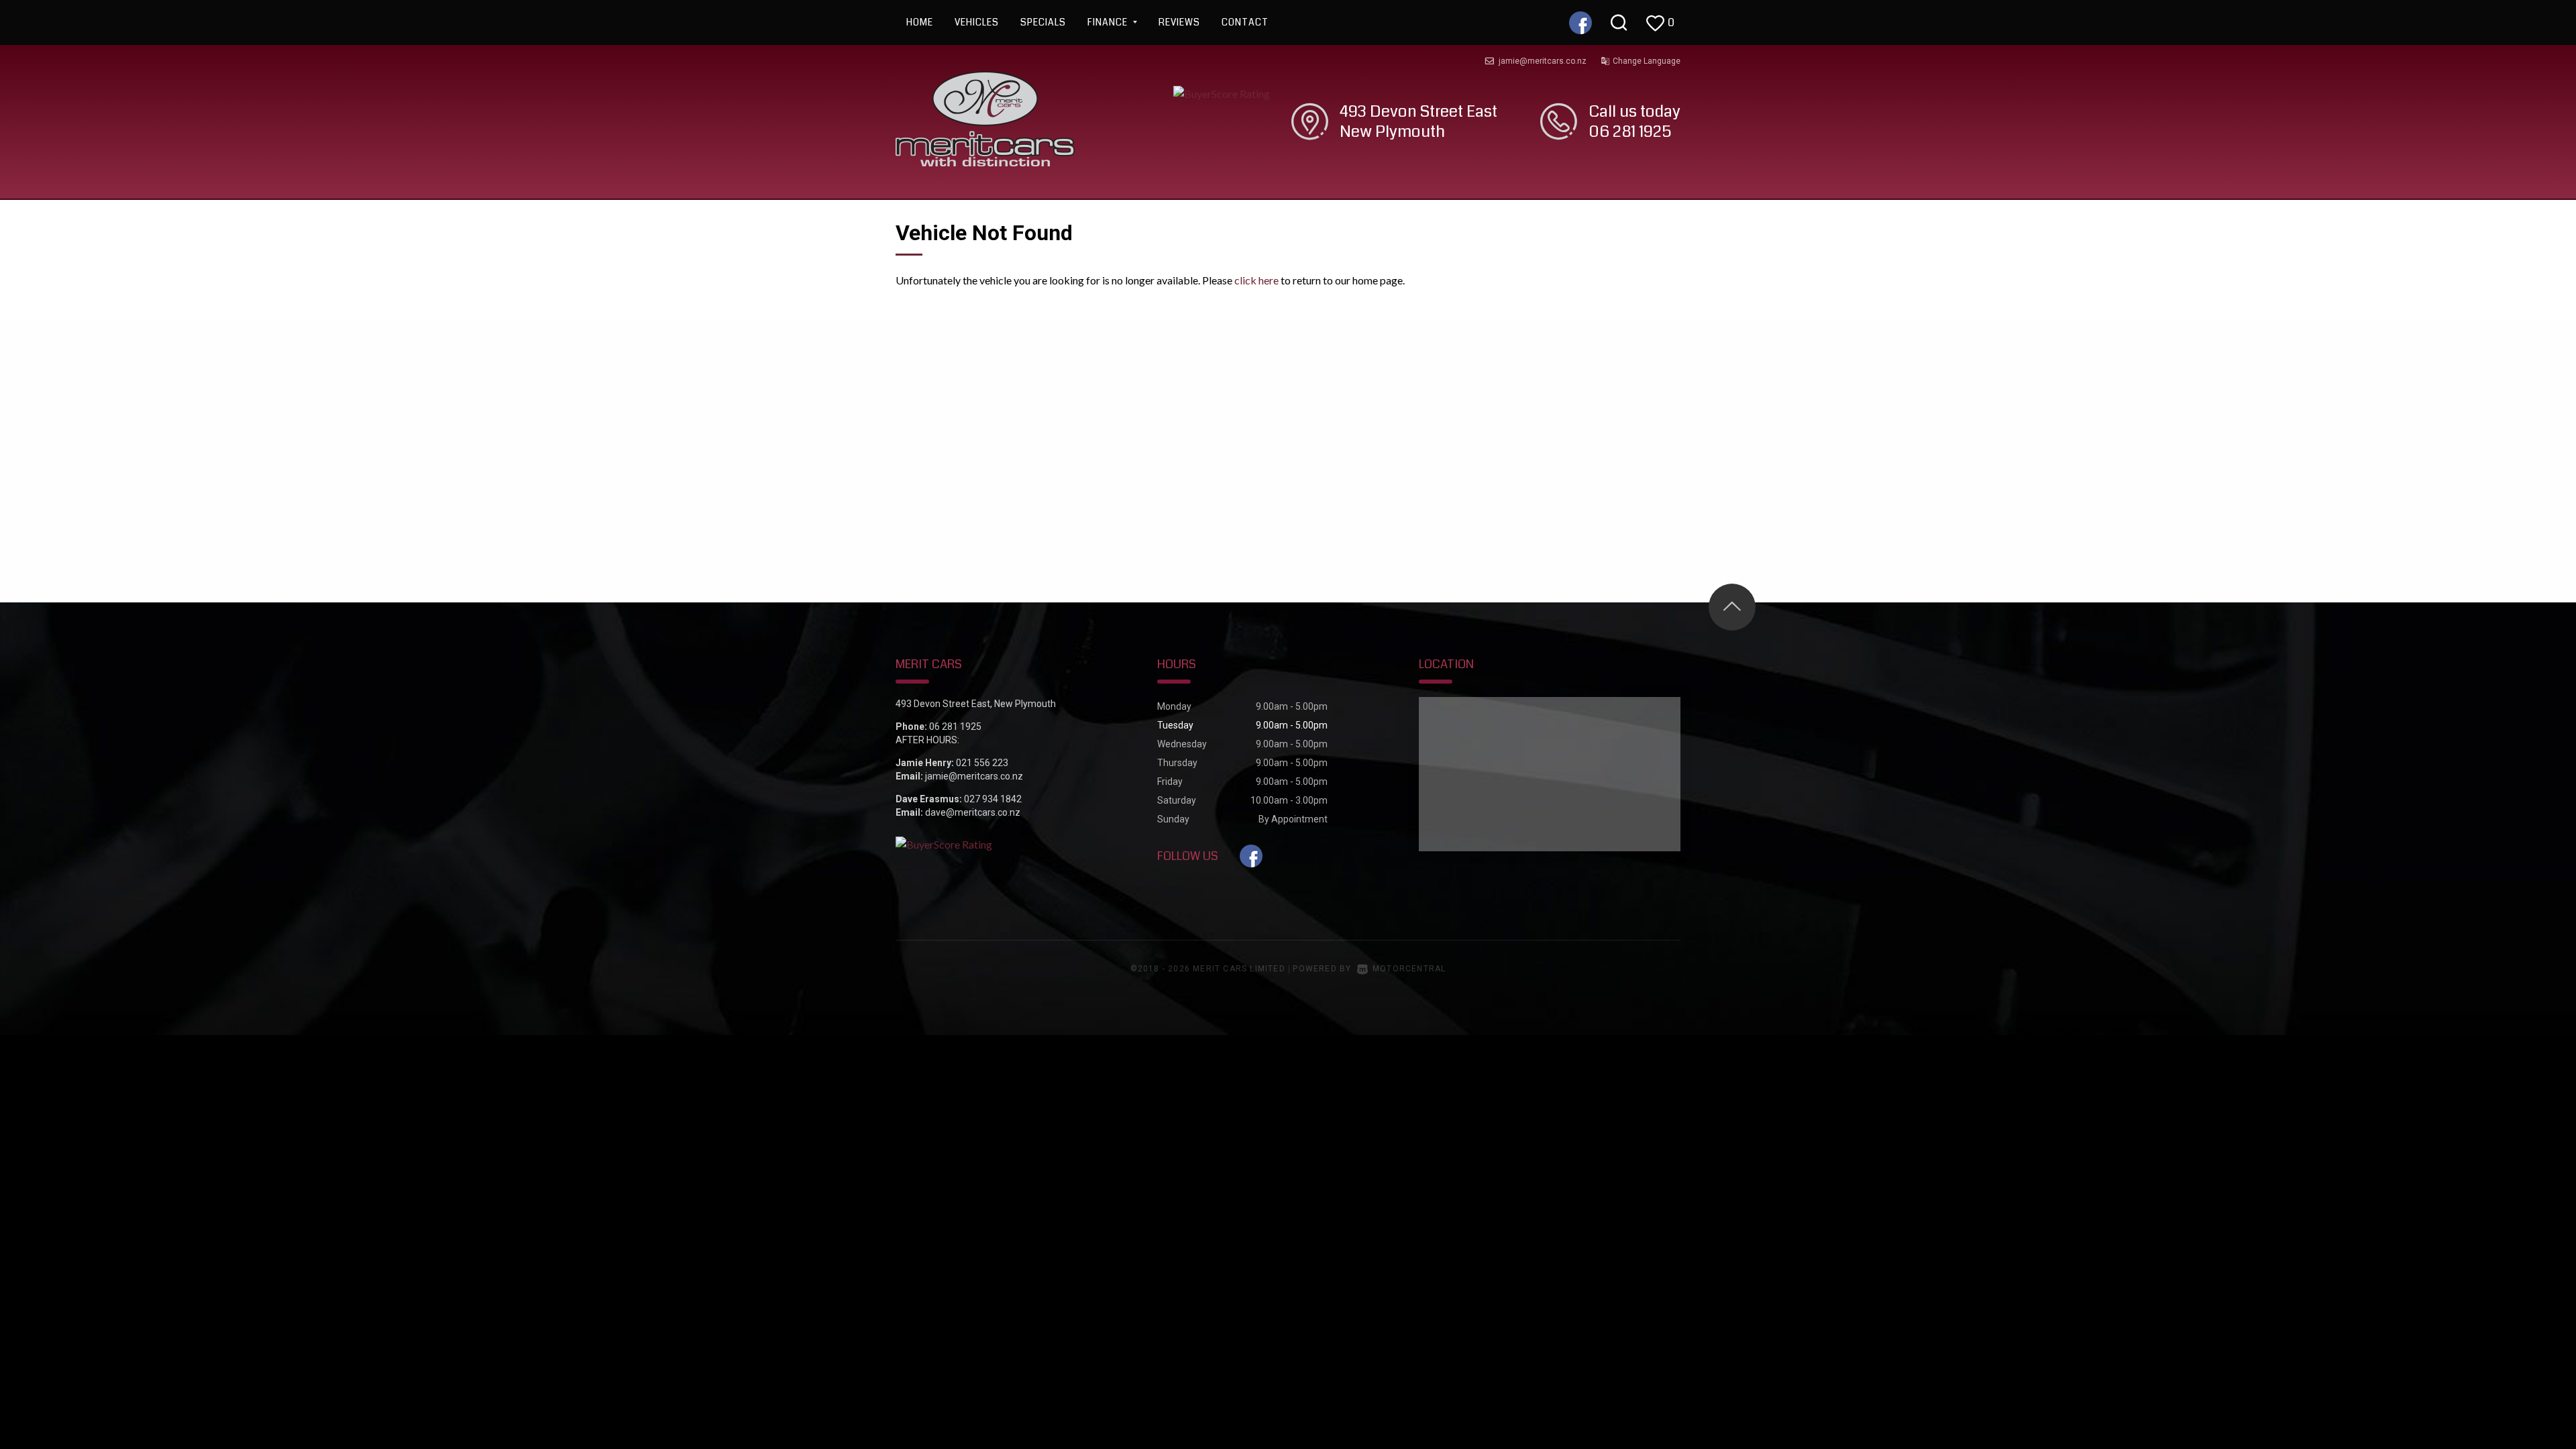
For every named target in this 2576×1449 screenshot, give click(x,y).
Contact (1245, 22)
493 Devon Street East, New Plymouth (976, 704)
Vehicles (977, 22)
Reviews (1179, 22)
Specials (1043, 22)
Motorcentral (1409, 969)
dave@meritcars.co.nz (973, 812)
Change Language (1647, 61)
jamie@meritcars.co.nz (1543, 61)
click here (1256, 280)
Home (920, 22)
